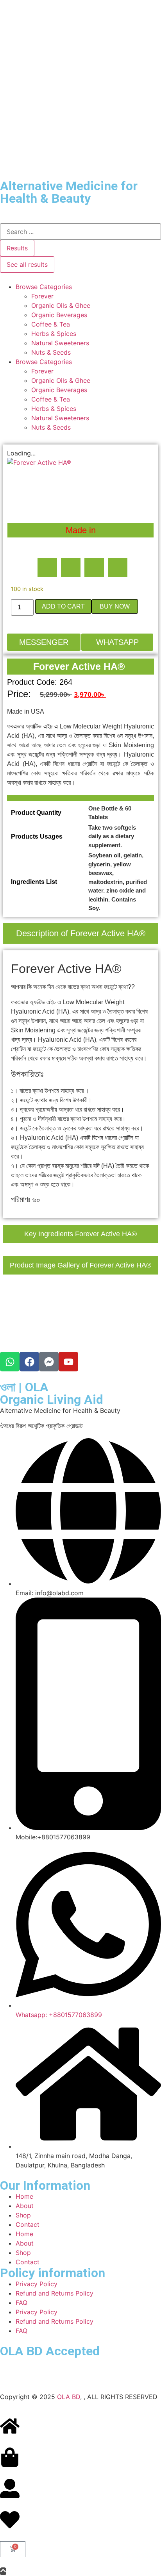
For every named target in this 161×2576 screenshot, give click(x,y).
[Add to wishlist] (19, 470)
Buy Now (115, 606)
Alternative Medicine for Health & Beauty (69, 192)
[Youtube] (68, 1362)
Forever (42, 296)
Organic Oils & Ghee (61, 305)
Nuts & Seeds (51, 352)
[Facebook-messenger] (49, 1362)
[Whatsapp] (10, 1362)
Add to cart (63, 606)
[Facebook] (29, 1362)
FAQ (21, 2303)
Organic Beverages (59, 315)
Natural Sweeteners (60, 343)
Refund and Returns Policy (55, 2293)
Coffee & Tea (51, 324)
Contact (28, 2224)
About (25, 2206)
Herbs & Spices (54, 334)
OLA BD (69, 2397)
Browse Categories (44, 287)
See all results (27, 264)
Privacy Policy (37, 2284)
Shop (23, 2215)
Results (17, 248)
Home (24, 2196)
